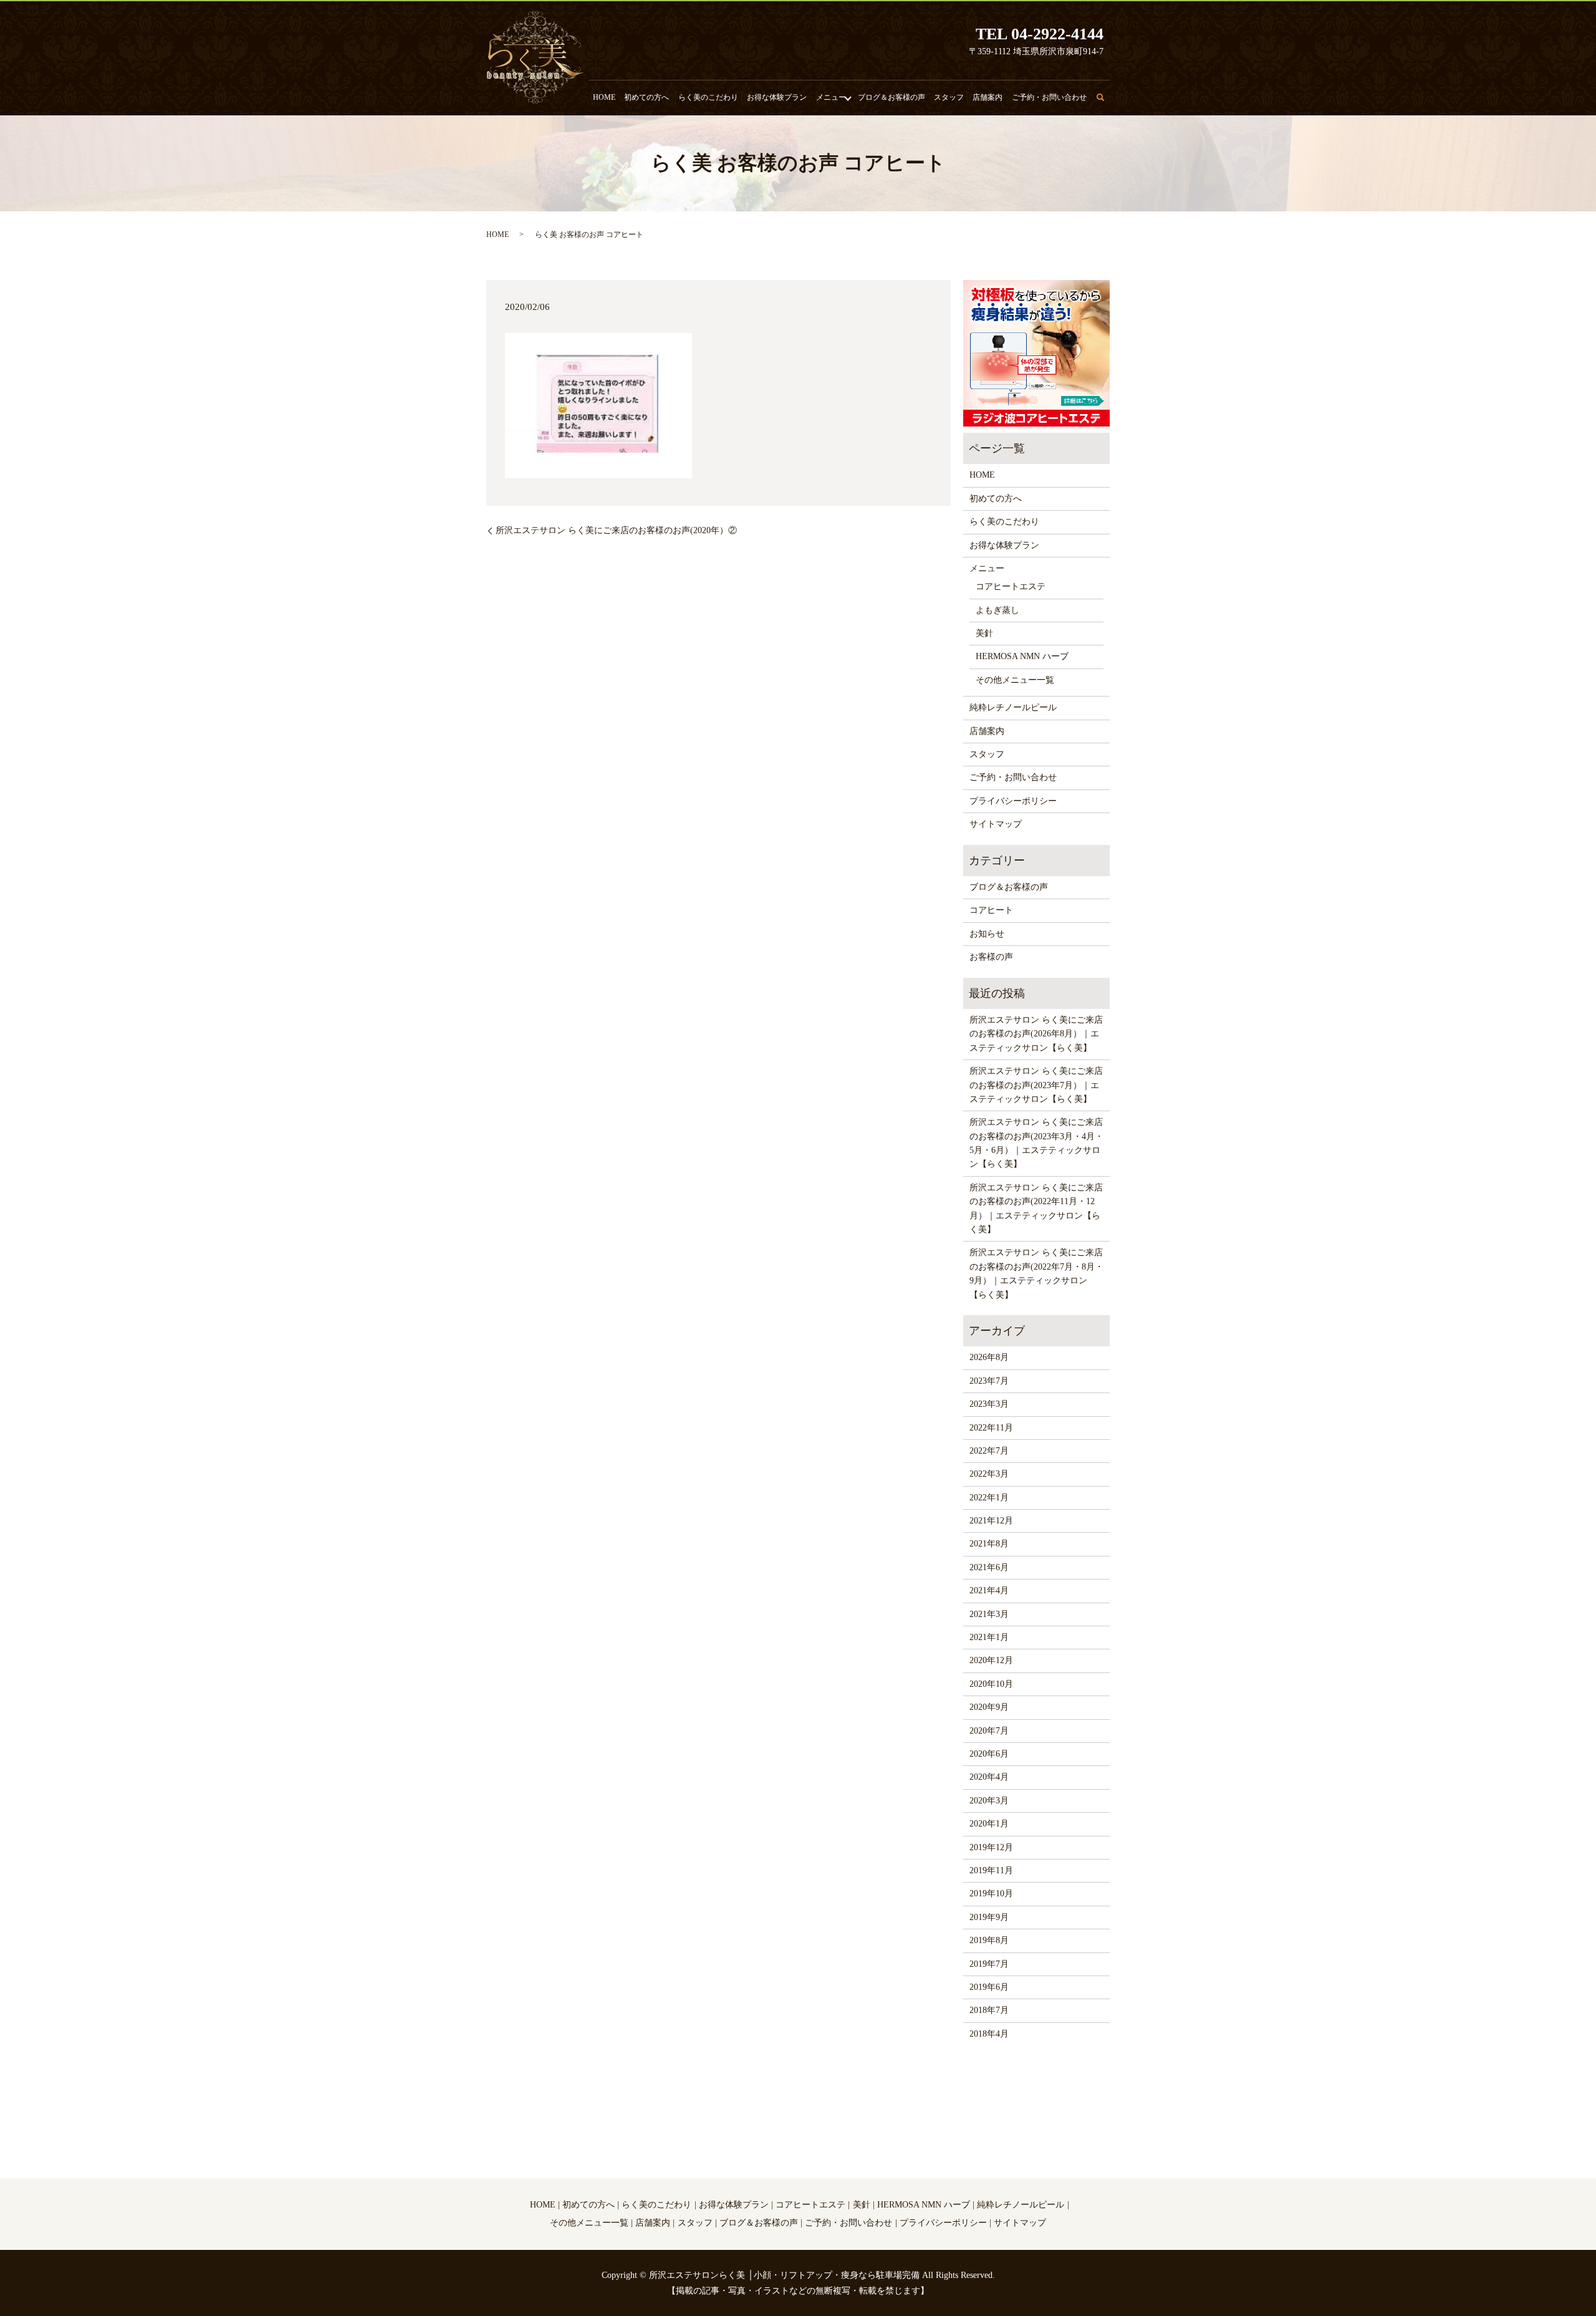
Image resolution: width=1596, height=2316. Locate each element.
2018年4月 (989, 2034)
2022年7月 (989, 1451)
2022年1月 (989, 1498)
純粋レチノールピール (1013, 707)
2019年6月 (989, 1987)
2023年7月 (989, 1381)
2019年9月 (989, 1917)
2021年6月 (989, 1567)
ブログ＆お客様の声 (892, 97)
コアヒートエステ (1011, 586)
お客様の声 (991, 957)
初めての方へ (647, 97)
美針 (984, 633)
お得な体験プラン (777, 97)
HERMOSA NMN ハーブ (1022, 656)
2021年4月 (989, 1590)
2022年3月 (989, 1474)
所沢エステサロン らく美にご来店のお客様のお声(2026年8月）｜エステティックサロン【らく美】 (1036, 1034)
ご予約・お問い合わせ (1049, 97)
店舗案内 (988, 97)
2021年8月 (989, 1544)
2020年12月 (991, 1660)
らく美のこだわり (708, 97)
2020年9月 (989, 1707)
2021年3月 (989, 1614)
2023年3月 (989, 1404)
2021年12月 (991, 1521)
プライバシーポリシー (1013, 801)
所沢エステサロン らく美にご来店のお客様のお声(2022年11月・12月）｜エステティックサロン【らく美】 (1036, 1209)
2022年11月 (991, 1428)
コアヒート (991, 910)
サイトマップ (996, 824)
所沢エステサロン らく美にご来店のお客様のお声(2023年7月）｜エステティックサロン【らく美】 (1036, 1085)
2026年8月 (989, 1357)
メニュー (831, 97)
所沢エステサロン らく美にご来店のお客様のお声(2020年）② (616, 530)
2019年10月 (991, 1894)
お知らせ (987, 934)
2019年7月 (989, 1964)
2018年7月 (989, 2010)
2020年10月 (991, 1684)
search (1108, 103)
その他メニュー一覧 (1015, 680)
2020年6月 (989, 1754)
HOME (604, 97)
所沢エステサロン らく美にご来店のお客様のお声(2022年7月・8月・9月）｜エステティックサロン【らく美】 (1036, 1273)
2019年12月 (991, 1847)
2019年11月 (991, 1870)
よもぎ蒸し (997, 610)
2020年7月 (989, 1731)
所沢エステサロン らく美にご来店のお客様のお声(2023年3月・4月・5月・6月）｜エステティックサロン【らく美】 (1036, 1143)
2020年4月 (989, 1777)
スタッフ (949, 97)
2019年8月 (989, 1940)
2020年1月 (989, 1824)
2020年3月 (989, 1801)
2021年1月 (989, 1637)
